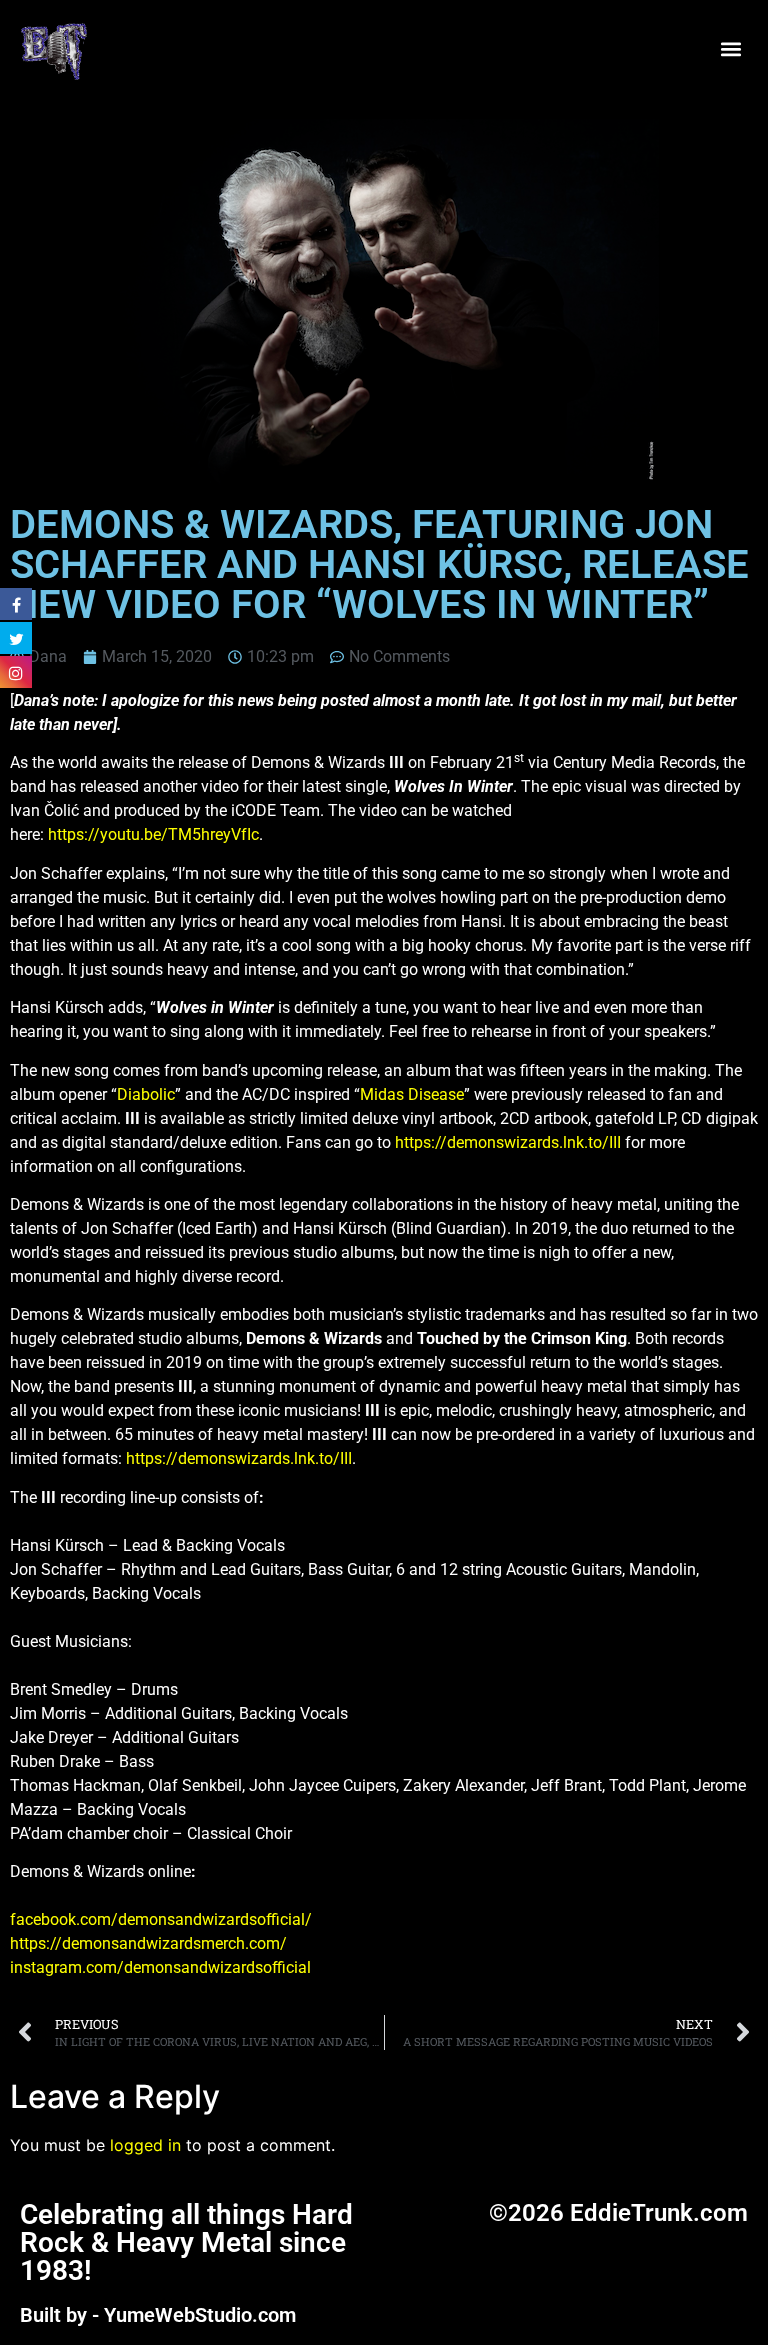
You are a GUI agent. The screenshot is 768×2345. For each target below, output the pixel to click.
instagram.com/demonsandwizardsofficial (160, 1967)
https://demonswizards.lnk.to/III (508, 1142)
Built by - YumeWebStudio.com (158, 2315)
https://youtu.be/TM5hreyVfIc (153, 834)
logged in (145, 2145)
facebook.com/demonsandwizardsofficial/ (161, 1919)
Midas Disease (412, 1094)
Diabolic (146, 1094)
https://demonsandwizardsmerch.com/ (148, 1943)
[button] (731, 49)
